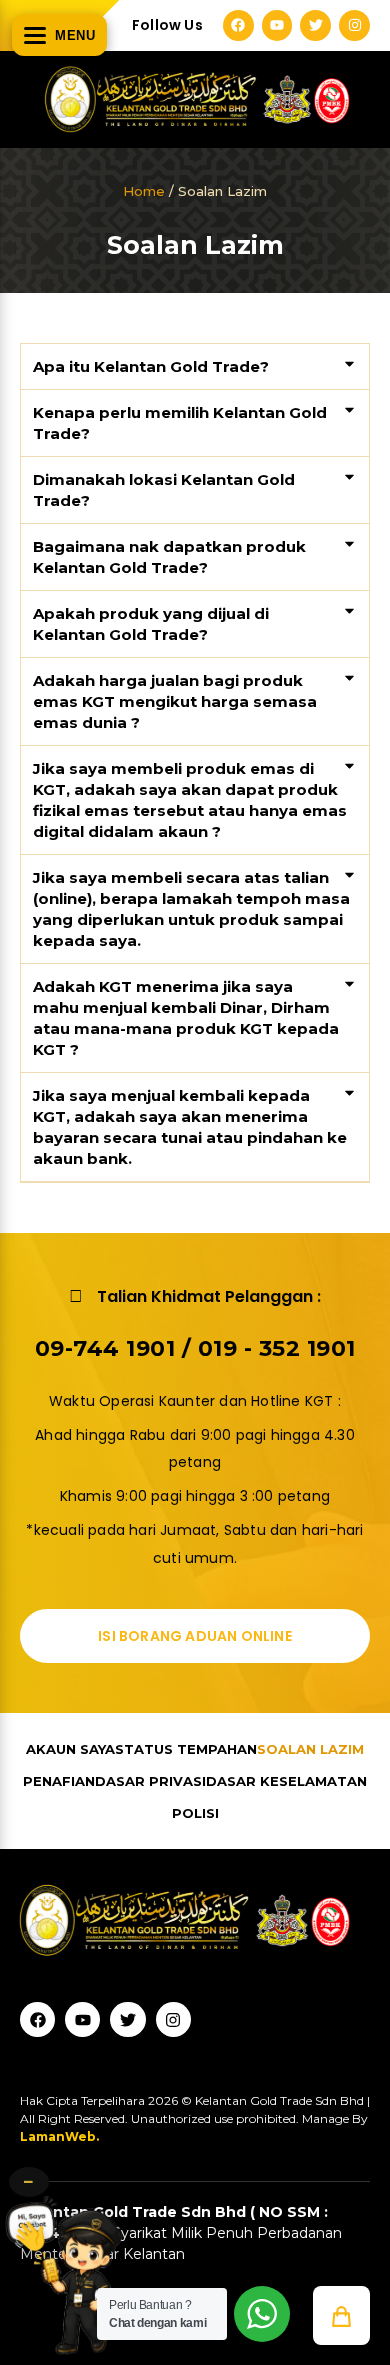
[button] (195, 367)
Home (144, 191)
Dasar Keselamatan (286, 1781)
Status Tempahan (186, 1749)
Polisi (195, 1813)
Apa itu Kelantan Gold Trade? (151, 366)
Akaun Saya (70, 1749)
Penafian (59, 1781)
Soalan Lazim (310, 1749)
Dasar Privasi (150, 1781)
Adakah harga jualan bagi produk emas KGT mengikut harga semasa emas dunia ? (175, 701)
